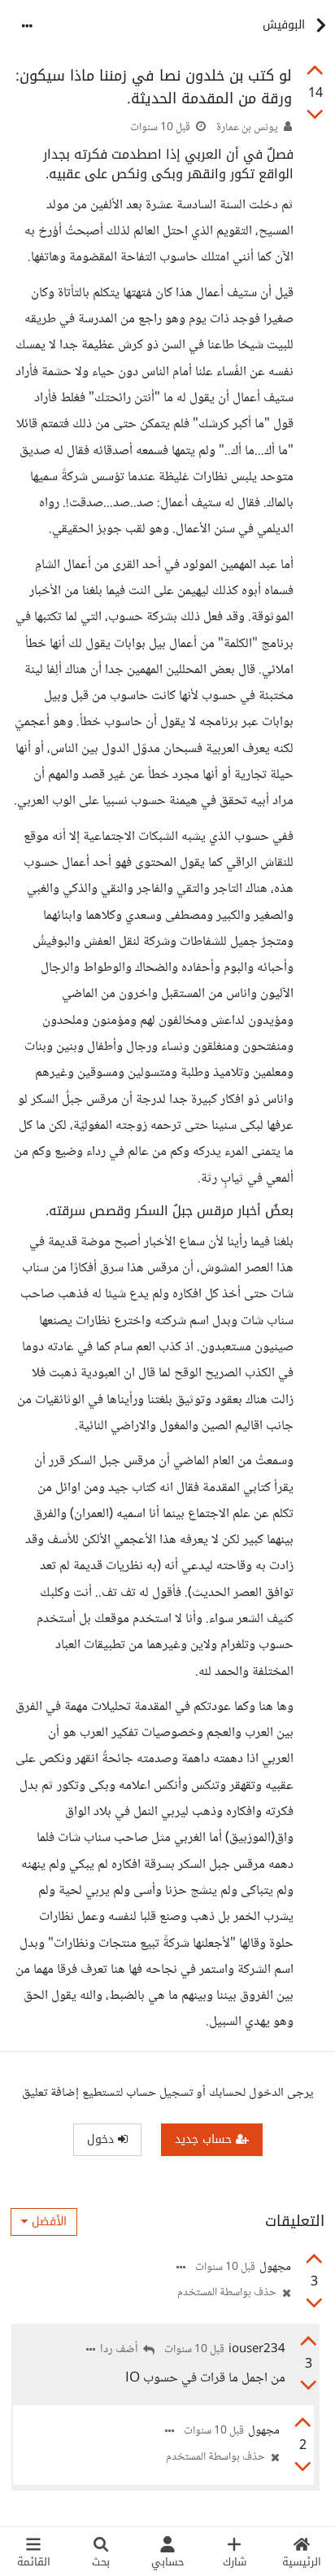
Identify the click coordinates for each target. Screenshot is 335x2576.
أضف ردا (120, 2350)
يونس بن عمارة (247, 128)
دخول (102, 2139)
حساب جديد (205, 2139)
